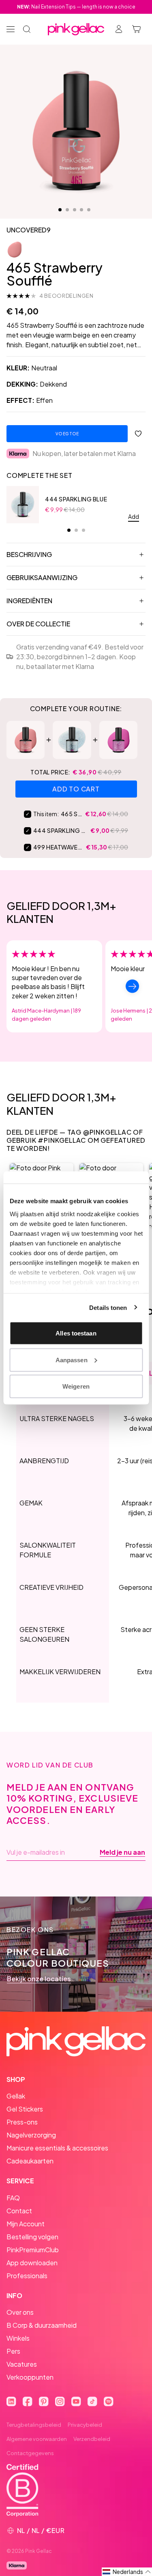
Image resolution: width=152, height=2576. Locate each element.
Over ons (20, 2312)
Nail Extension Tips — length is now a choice (76, 7)
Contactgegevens (30, 2453)
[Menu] (11, 29)
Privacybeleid (85, 2425)
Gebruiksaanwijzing (42, 577)
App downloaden (32, 2263)
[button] (127, 2572)
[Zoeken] (27, 29)
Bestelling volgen (32, 2237)
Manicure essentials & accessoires (57, 2148)
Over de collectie (38, 624)
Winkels (18, 2338)
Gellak (16, 2096)
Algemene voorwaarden (37, 2439)
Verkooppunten (30, 2377)
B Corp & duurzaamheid (42, 2325)
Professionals (27, 2276)
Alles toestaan (76, 1333)
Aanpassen (72, 1360)
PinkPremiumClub (33, 2250)
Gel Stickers (25, 2109)
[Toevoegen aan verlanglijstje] (138, 434)
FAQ (13, 2198)
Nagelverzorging (31, 2135)
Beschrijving (29, 554)
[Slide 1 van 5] (60, 210)
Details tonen (108, 1307)
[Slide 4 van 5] (81, 210)
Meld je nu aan (122, 1852)
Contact (19, 2211)
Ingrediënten (29, 601)
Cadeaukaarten (30, 2161)
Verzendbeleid (92, 2439)
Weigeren (76, 1386)
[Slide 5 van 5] (89, 210)
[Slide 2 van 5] (67, 210)
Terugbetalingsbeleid (34, 2425)
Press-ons (22, 2122)
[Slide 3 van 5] (75, 210)
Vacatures (22, 2364)
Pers (13, 2351)
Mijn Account (26, 2224)
